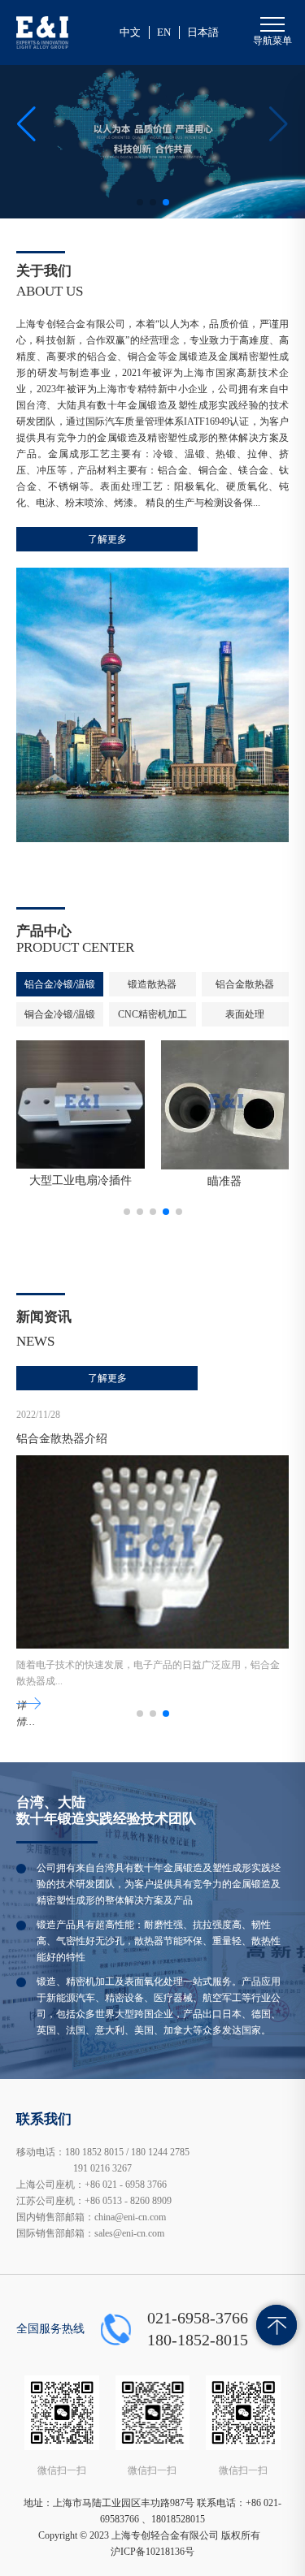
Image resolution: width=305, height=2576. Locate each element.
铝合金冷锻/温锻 (60, 984)
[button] (26, 124)
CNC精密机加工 (152, 1014)
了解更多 (107, 539)
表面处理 (245, 1014)
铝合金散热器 (245, 984)
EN (164, 32)
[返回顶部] (277, 2325)
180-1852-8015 (198, 2340)
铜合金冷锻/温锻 (60, 1014)
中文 (130, 32)
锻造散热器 (152, 984)
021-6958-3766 (198, 2318)
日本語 (203, 32)
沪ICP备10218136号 (152, 2552)
